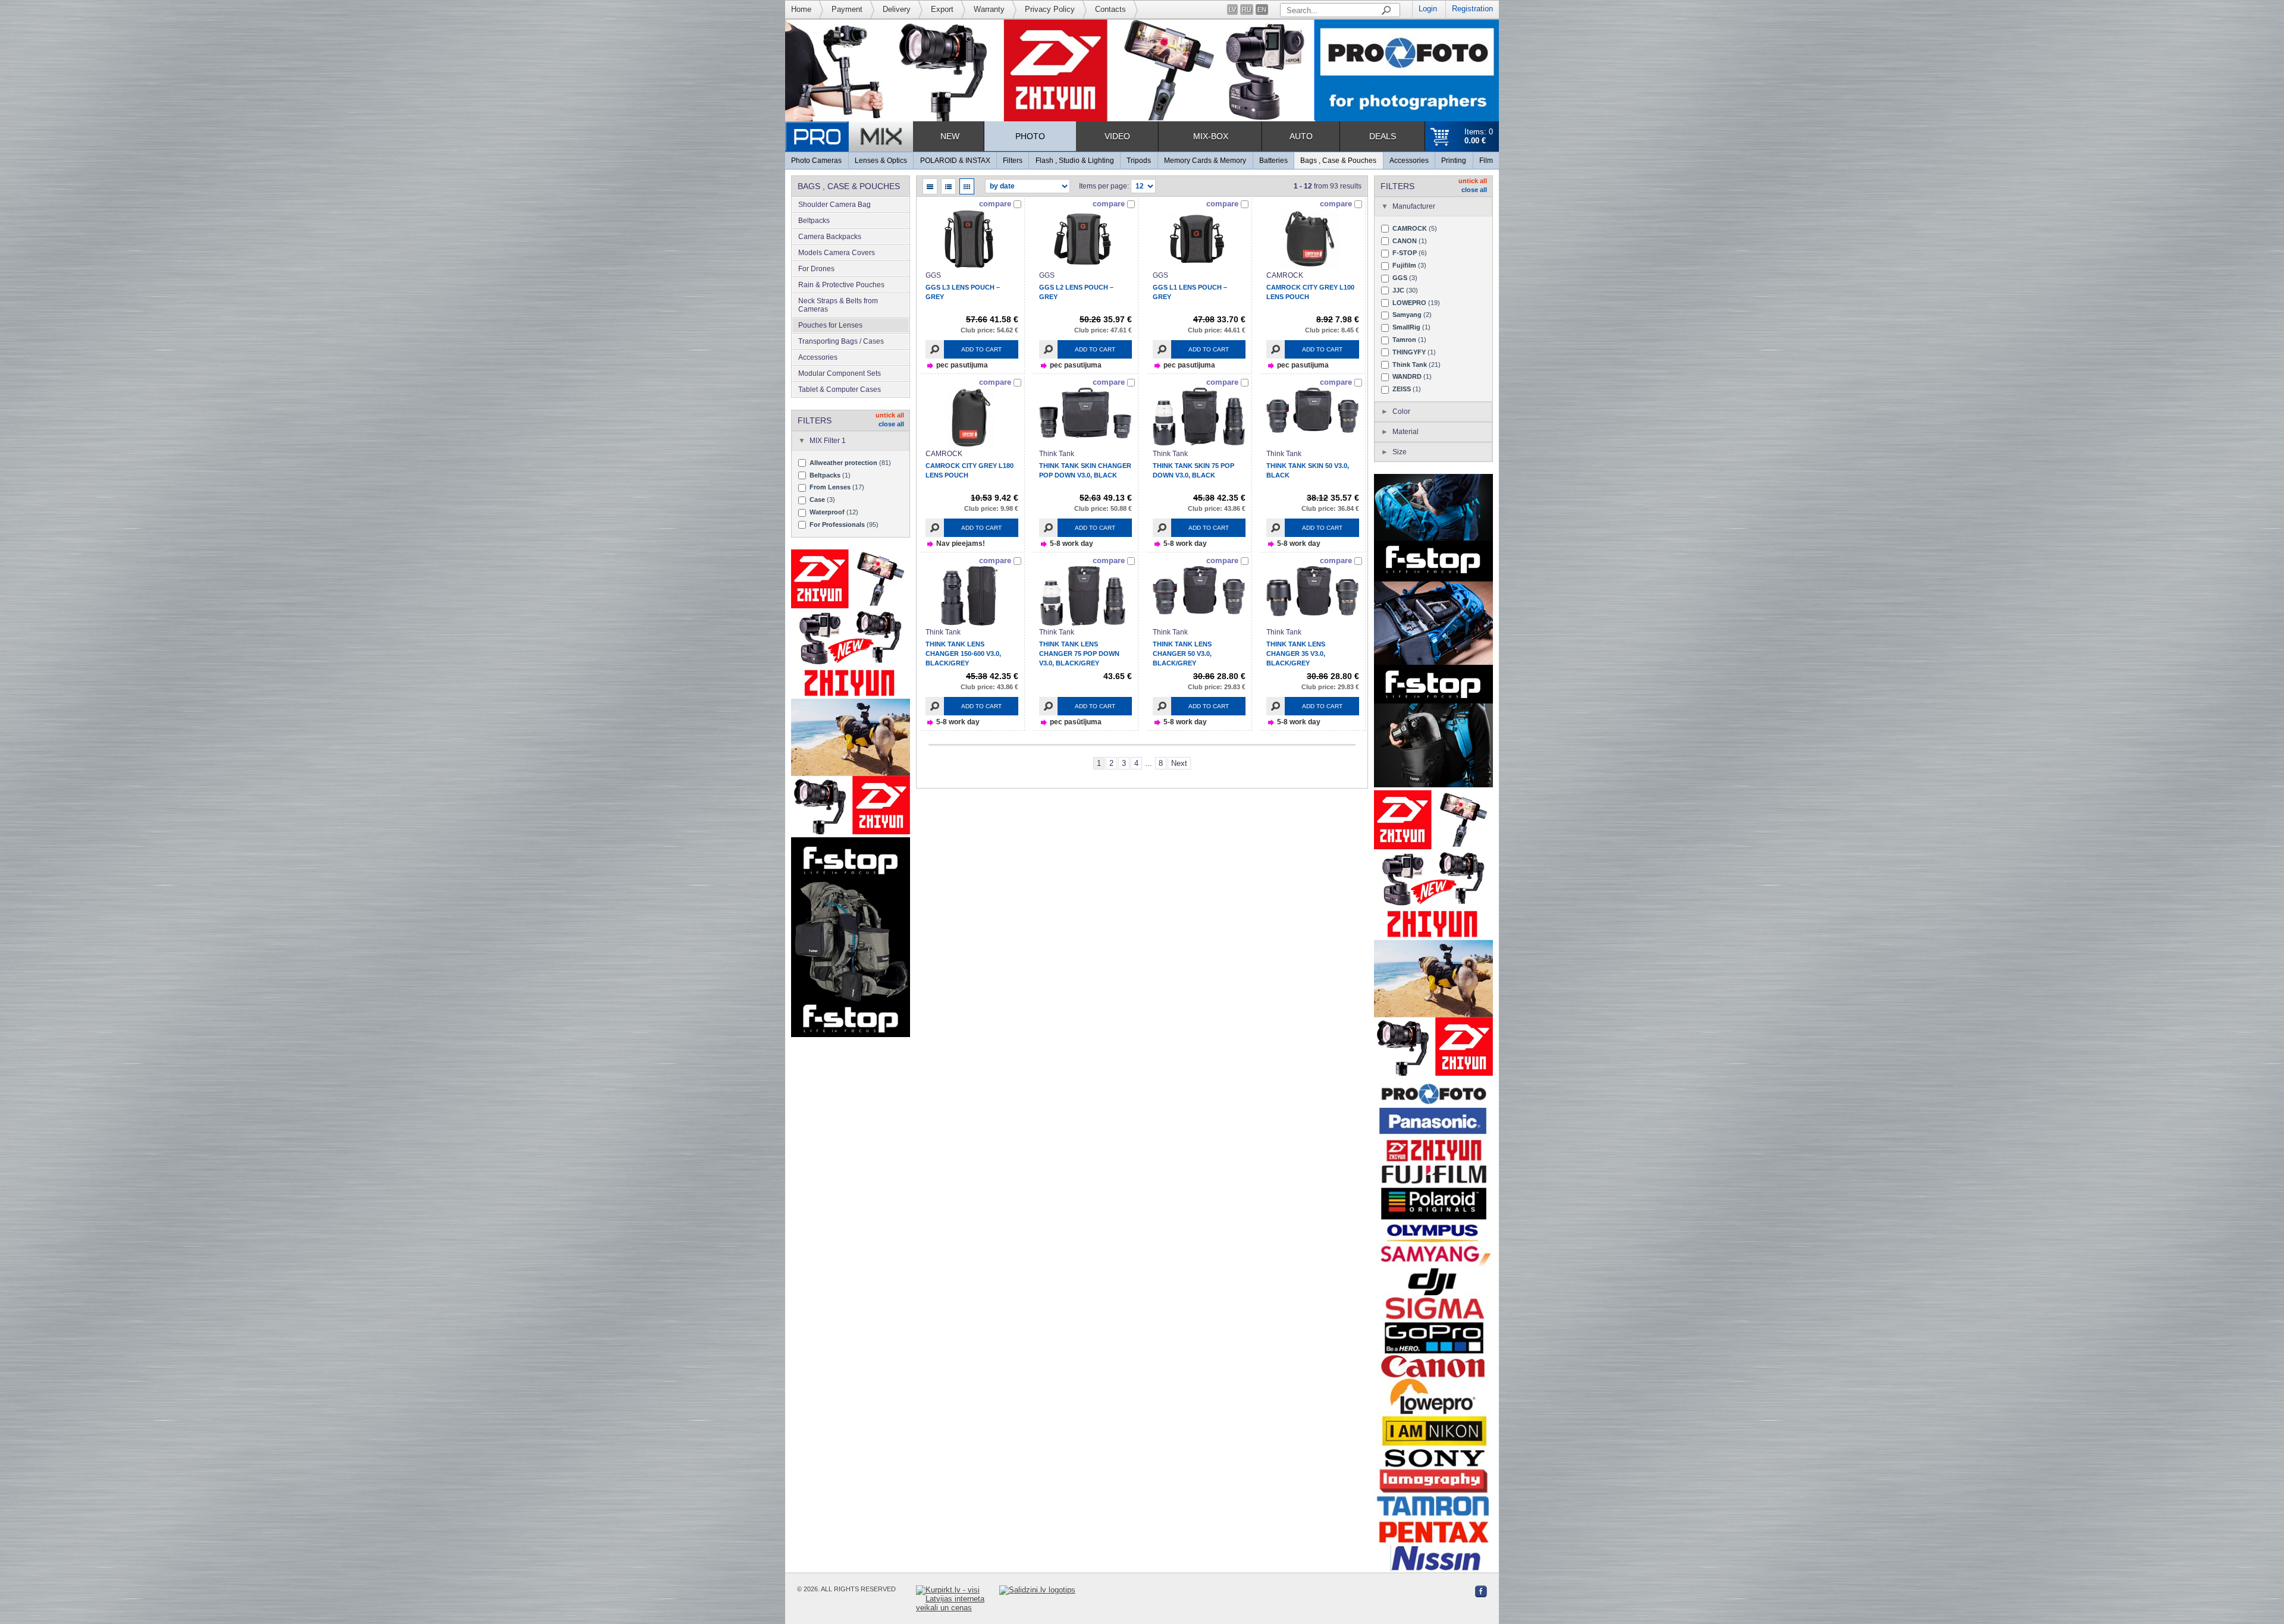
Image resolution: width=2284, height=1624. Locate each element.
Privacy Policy (1050, 9)
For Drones (816, 269)
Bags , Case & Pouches (1338, 161)
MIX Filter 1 (828, 441)
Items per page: (1104, 186)
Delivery (897, 9)
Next (1179, 763)
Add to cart (981, 349)
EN (1262, 10)
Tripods (1139, 161)
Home (801, 9)
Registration (1472, 9)
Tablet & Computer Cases (840, 389)
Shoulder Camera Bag (834, 205)
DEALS (1383, 136)
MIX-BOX (1211, 136)
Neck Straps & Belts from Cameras (838, 305)
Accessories (1409, 161)
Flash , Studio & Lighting (1075, 161)
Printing (1454, 161)
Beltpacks (814, 221)
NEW (950, 136)
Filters (1013, 161)
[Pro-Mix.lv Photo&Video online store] (849, 136)
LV (1232, 10)
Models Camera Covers (837, 253)
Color (1401, 412)
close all (891, 424)
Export (942, 9)
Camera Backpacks (830, 237)
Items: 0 (1479, 136)
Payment (847, 9)
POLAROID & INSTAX (955, 161)
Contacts (1110, 9)
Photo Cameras (816, 161)
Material (1405, 432)
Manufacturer (1414, 206)
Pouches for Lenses (830, 325)
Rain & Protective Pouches (841, 285)
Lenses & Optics (881, 161)
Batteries (1273, 161)
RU (1247, 10)
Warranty (989, 9)
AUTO (1301, 136)
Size (1400, 452)
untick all (890, 415)
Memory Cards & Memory (1205, 161)
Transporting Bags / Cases (841, 341)
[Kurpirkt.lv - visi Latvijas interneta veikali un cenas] (958, 1599)
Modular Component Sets (840, 373)
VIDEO (1117, 136)
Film (1486, 161)
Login (1428, 9)
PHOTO (1030, 136)
